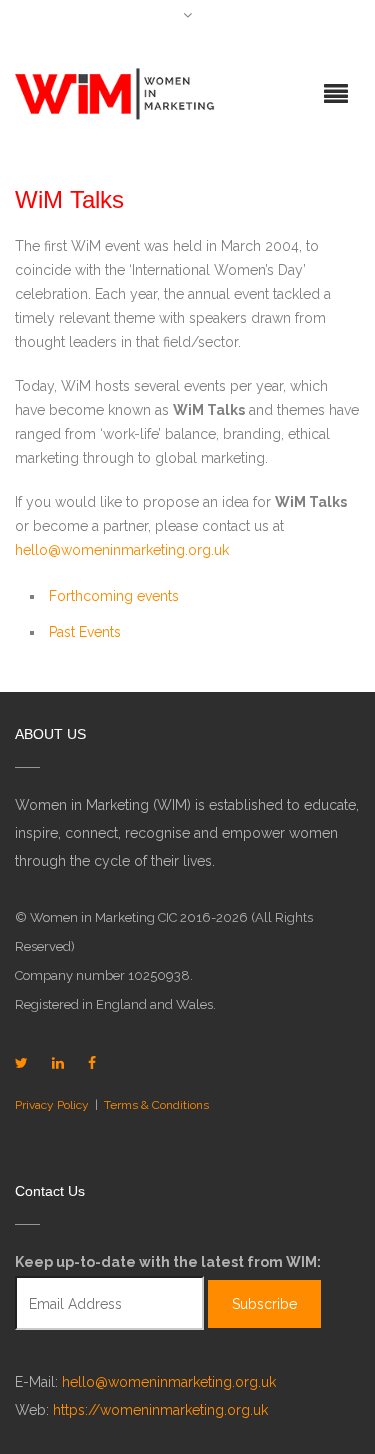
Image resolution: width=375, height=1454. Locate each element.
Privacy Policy (52, 1105)
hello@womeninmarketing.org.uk (122, 550)
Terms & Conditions (156, 1105)
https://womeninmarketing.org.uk (160, 1410)
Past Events (85, 632)
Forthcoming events (114, 596)
